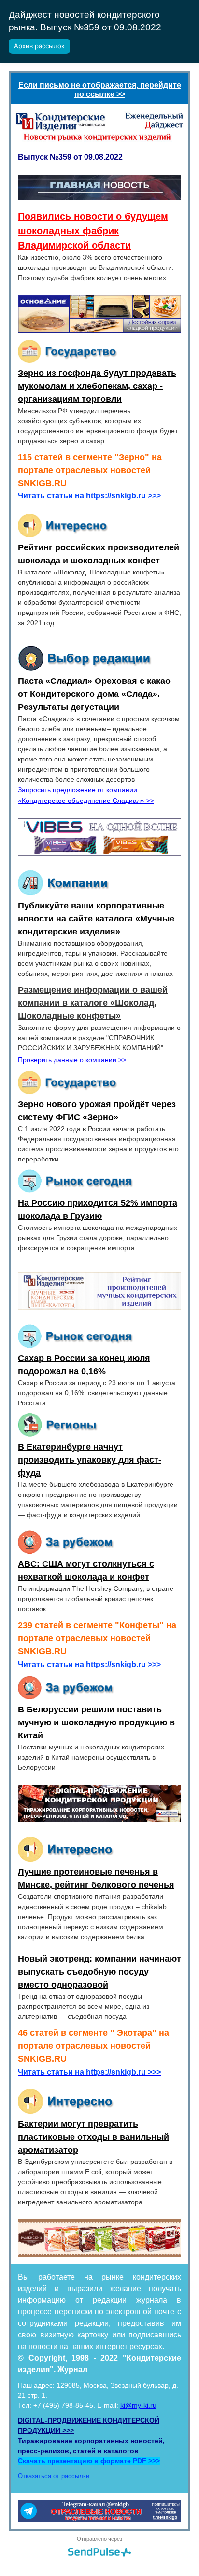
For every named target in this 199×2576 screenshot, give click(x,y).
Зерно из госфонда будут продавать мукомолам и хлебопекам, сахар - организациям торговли (97, 386)
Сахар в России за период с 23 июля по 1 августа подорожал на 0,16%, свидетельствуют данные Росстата (97, 1393)
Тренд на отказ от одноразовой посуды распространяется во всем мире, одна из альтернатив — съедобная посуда (84, 2006)
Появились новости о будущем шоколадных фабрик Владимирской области (93, 231)
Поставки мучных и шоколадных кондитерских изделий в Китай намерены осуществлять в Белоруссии (91, 1757)
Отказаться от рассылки (54, 2476)
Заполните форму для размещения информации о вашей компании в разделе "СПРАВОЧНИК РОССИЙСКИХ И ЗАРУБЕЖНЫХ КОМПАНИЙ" (99, 1038)
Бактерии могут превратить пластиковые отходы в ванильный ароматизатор (93, 2137)
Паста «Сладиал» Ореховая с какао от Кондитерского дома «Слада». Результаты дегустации (94, 694)
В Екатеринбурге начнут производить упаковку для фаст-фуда (90, 1460)
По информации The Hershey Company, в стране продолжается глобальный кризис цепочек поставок (96, 1599)
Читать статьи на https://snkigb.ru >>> (89, 496)
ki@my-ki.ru (138, 2405)
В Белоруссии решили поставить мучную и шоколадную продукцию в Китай (96, 1722)
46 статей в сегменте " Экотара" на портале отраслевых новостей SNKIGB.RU (93, 2046)
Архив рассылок (39, 46)
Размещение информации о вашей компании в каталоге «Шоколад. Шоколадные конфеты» (93, 1003)
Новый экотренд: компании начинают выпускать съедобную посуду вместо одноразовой (99, 1972)
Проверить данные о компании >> (72, 1060)
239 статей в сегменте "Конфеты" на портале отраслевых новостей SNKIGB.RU (97, 1638)
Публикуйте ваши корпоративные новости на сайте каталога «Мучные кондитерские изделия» (96, 919)
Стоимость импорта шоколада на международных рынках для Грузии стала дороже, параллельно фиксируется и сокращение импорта (98, 1238)
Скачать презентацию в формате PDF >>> (89, 2461)
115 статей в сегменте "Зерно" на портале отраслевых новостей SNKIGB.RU (90, 470)
